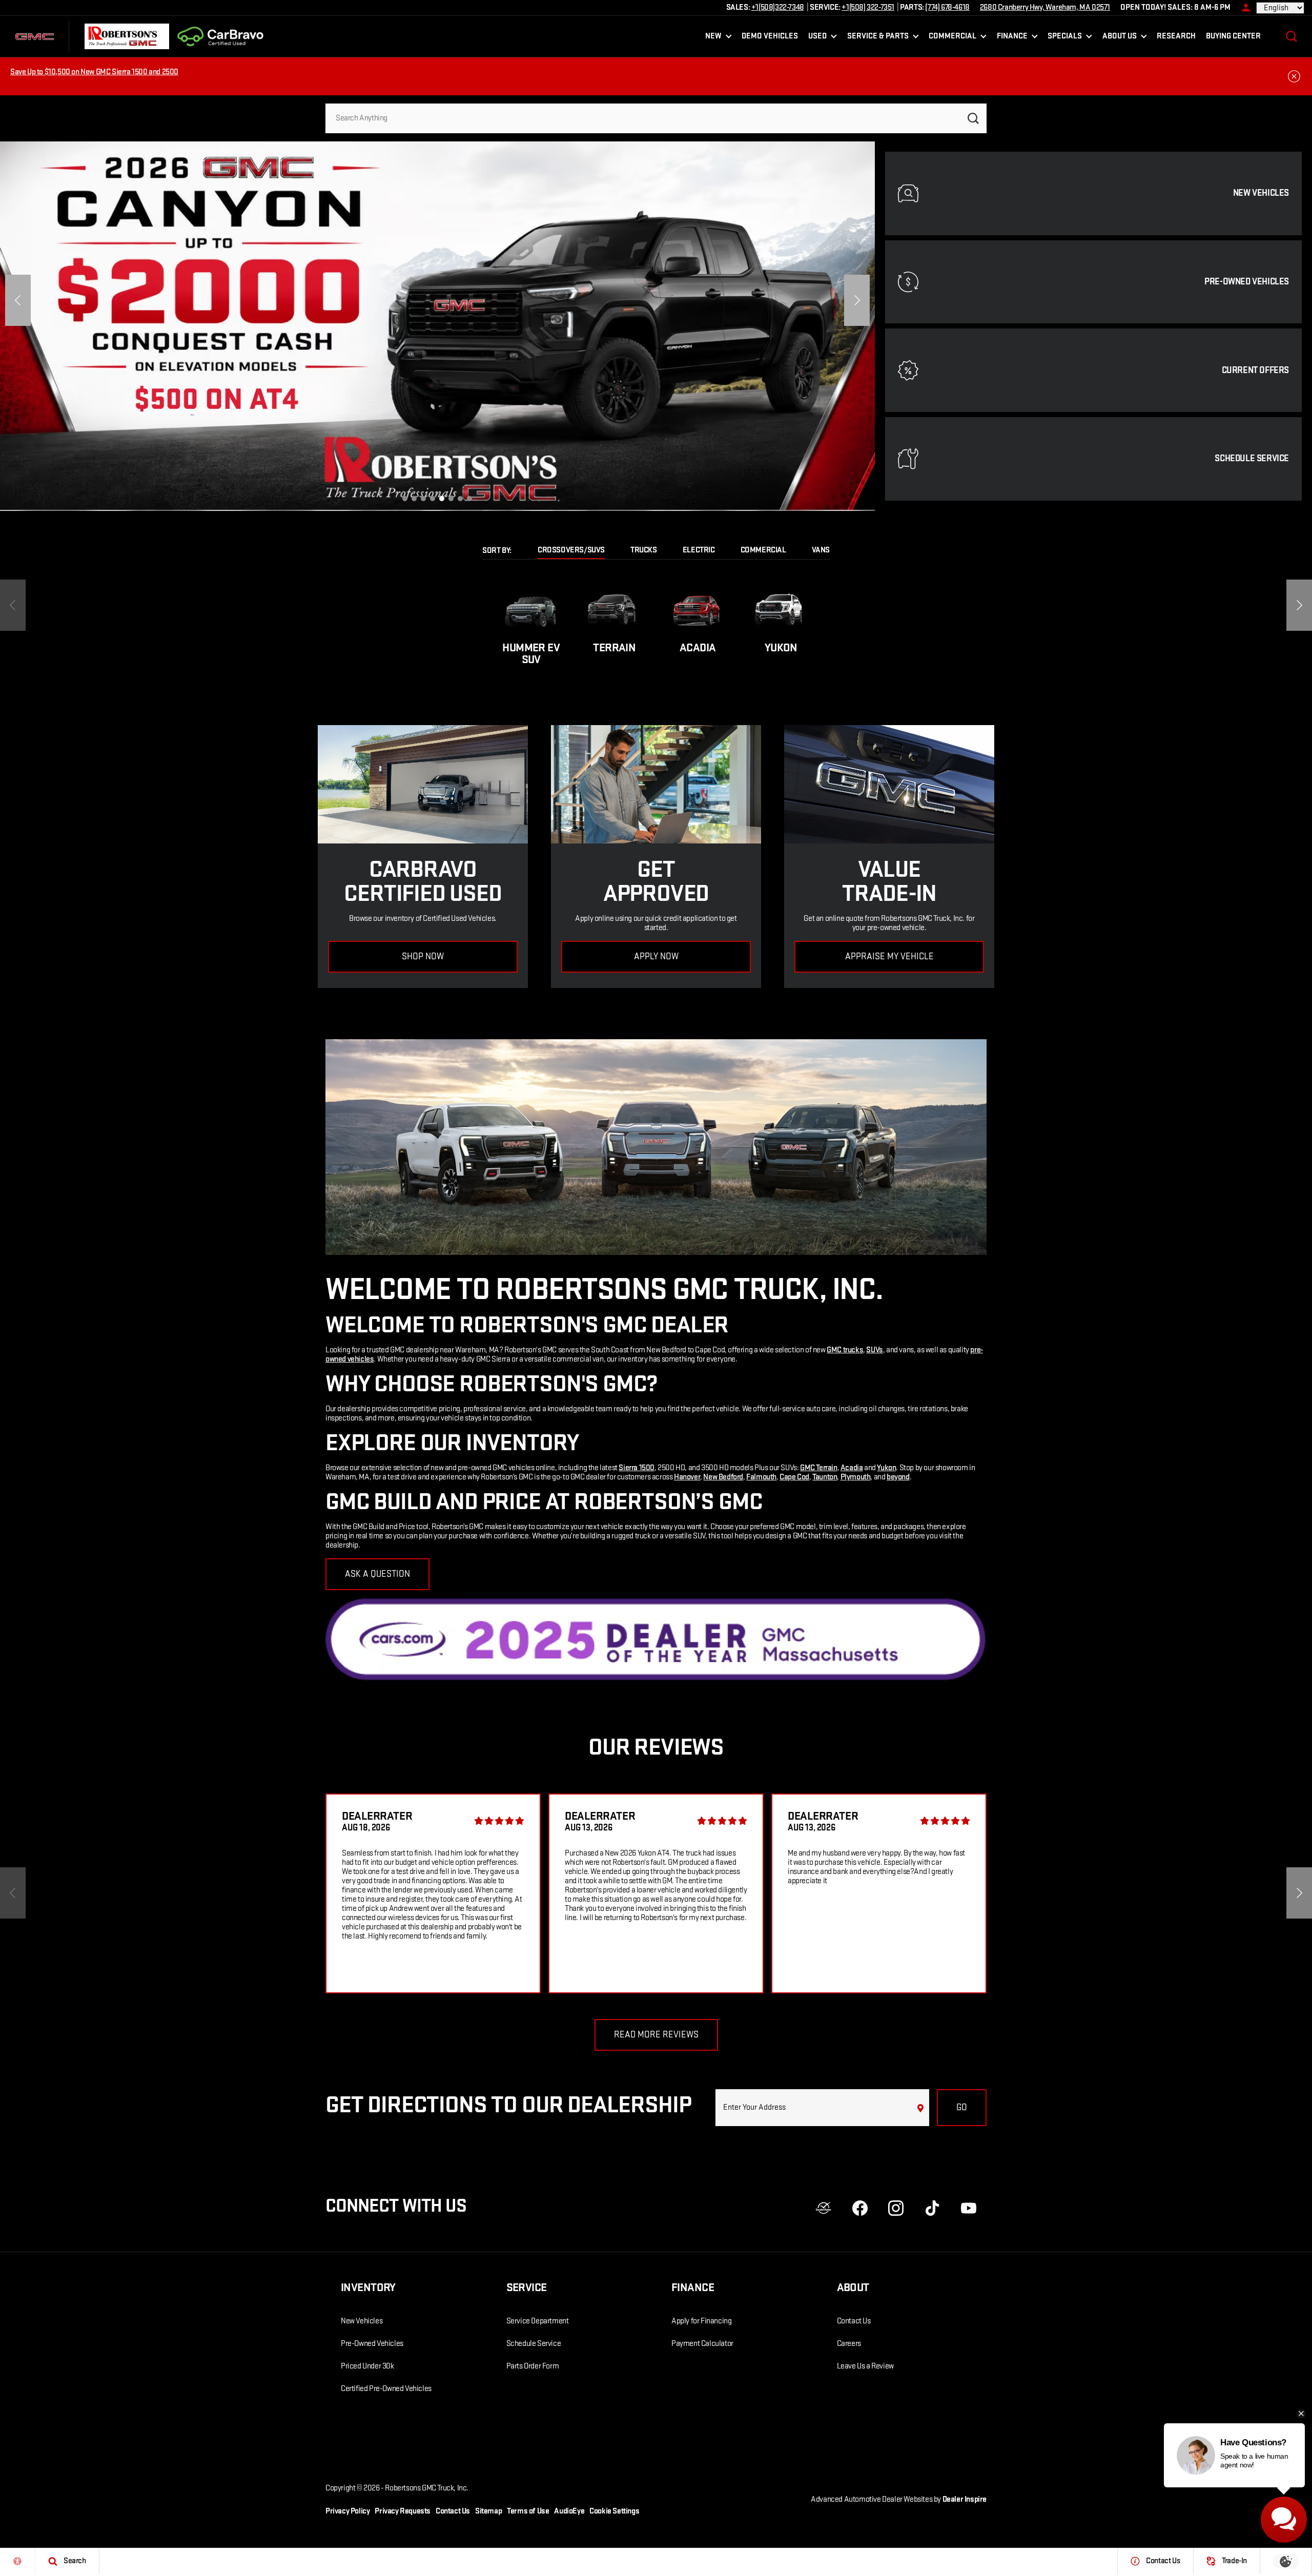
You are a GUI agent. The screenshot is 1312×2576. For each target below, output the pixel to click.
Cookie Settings (614, 2511)
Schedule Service (534, 2344)
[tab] (571, 551)
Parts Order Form (533, 2366)
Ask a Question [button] (377, 1574)
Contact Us (854, 2321)
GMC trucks (845, 1350)
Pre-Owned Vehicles (372, 2344)
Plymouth (856, 1477)
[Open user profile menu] (1243, 8)
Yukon (886, 1468)
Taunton (825, 1477)
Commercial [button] (952, 38)
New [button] (715, 38)
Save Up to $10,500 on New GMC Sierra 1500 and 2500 (94, 72)
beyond (898, 1477)
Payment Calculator (702, 2344)
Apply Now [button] (656, 956)
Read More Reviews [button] (656, 2035)
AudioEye (569, 2511)
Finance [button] (1012, 38)
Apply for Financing (701, 2321)
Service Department (538, 2321)
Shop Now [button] (423, 956)
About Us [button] (1119, 38)
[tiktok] (932, 2208)
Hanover (687, 1477)
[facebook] (860, 2208)
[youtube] (969, 2208)
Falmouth (761, 1477)
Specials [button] (1064, 38)
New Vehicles (362, 2321)
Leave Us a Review (865, 2366)
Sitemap (488, 2511)
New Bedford (723, 1477)
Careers (849, 2344)
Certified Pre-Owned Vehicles (386, 2389)
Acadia (852, 1468)
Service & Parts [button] (878, 38)
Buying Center (1233, 36)
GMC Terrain (819, 1468)
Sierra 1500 (637, 1468)
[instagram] (896, 2208)
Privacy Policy (347, 2511)
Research (1176, 36)
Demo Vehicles (770, 36)
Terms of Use (528, 2511)
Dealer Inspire (965, 2499)
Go (962, 2107)
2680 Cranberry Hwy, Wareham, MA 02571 (1045, 7)
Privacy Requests (403, 2511)
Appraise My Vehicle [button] (889, 956)
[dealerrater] (824, 2208)
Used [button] (818, 38)
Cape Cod (794, 1477)
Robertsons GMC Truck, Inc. (427, 2488)
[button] (1291, 36)
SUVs (874, 1350)
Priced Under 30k (367, 2366)
